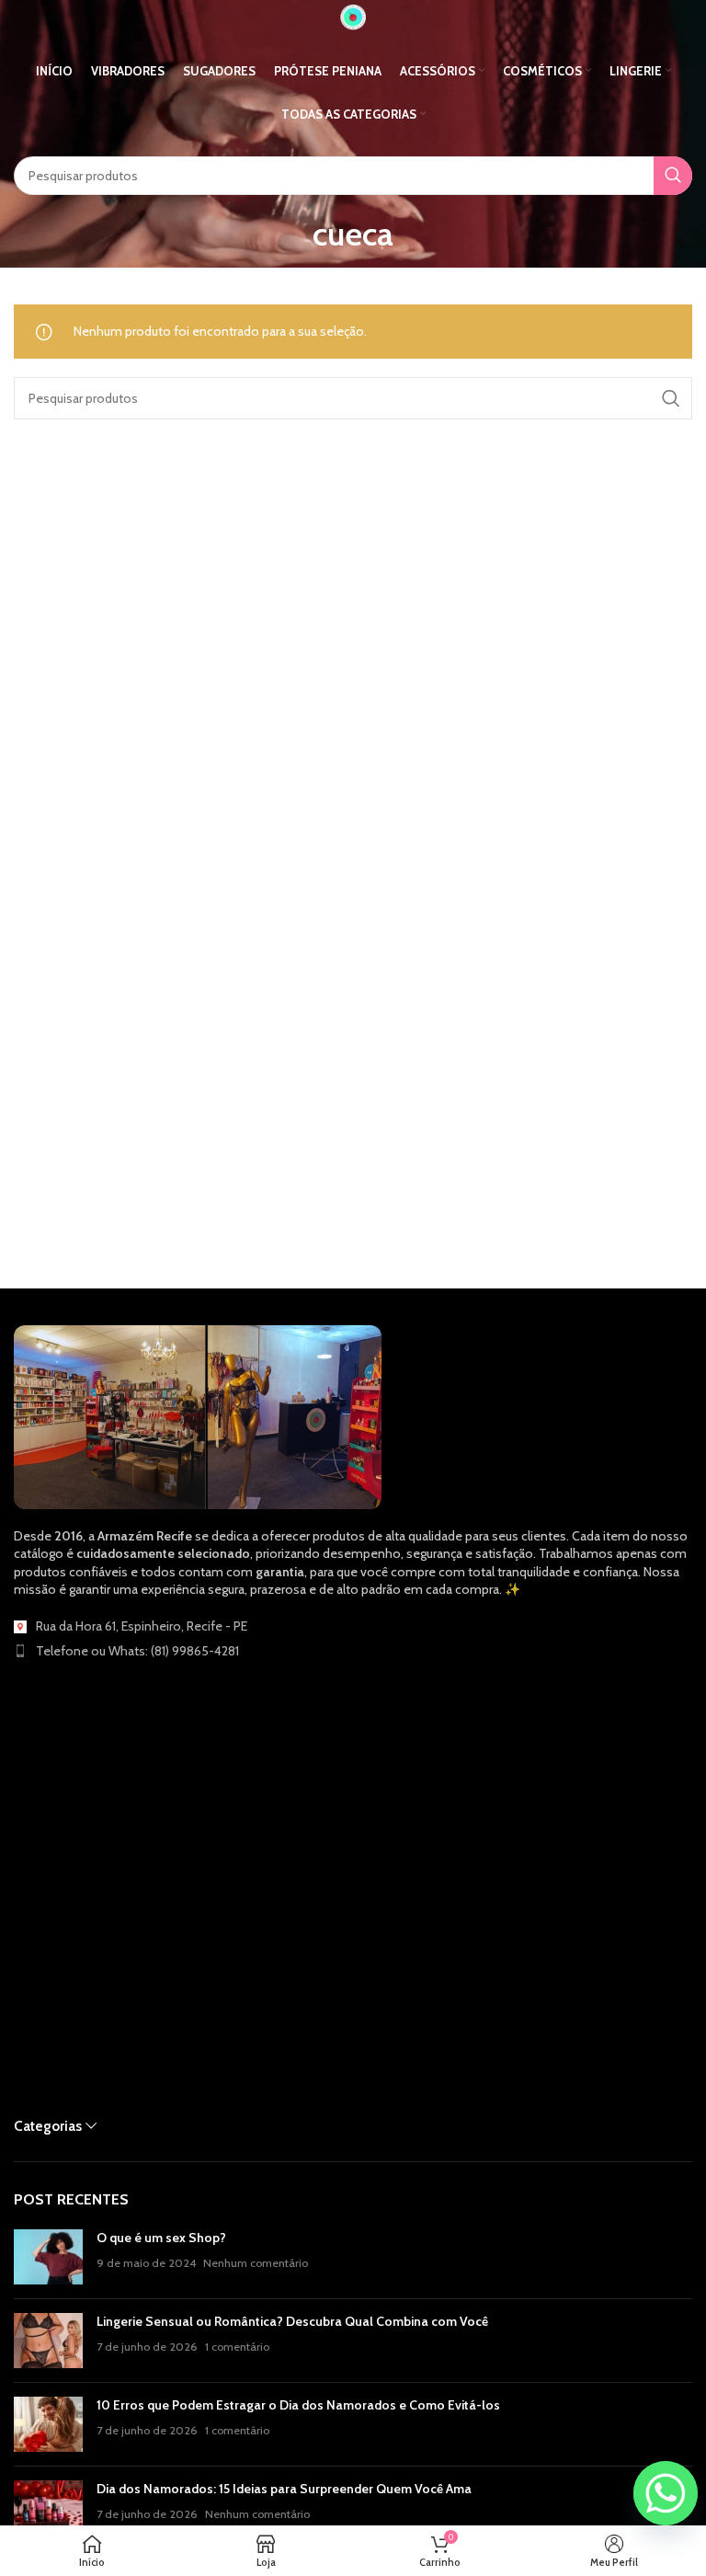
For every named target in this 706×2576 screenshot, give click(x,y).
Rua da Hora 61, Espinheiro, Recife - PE (142, 1626)
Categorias (48, 2126)
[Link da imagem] (198, 1415)
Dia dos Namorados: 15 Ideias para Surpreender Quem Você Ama (284, 2489)
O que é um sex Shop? (161, 2238)
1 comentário (237, 2347)
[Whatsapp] (666, 2493)
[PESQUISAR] (673, 176)
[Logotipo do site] (353, 16)
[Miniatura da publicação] (48, 2257)
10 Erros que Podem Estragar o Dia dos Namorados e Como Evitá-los (298, 2405)
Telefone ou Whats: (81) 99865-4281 (137, 1651)
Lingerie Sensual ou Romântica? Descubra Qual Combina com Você (292, 2321)
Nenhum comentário (256, 2263)
